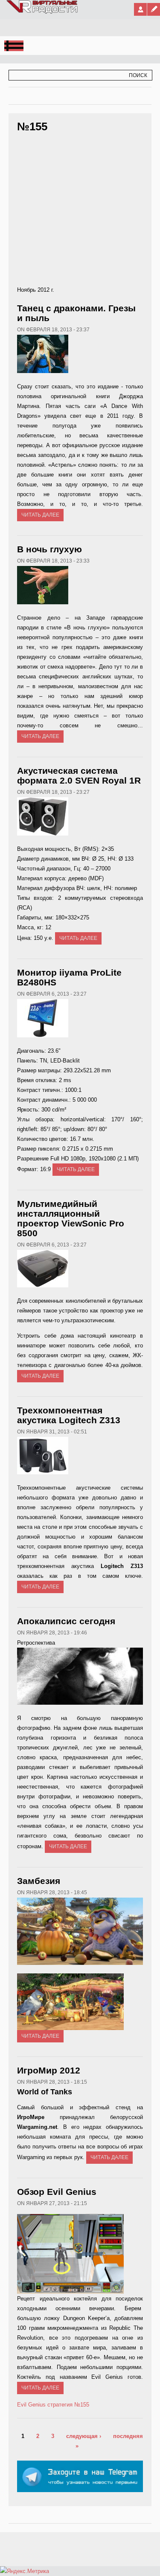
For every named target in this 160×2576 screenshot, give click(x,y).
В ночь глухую (49, 549)
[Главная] (42, 12)
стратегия (60, 2405)
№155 (82, 2405)
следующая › (84, 2436)
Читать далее (40, 515)
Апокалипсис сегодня (66, 1621)
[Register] (154, 9)
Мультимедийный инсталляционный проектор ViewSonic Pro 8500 (71, 1218)
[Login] (140, 9)
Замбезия (39, 1881)
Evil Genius (31, 2405)
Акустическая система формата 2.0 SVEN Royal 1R (79, 775)
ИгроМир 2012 (49, 2070)
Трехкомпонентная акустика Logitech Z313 (69, 1415)
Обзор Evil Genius (57, 2192)
